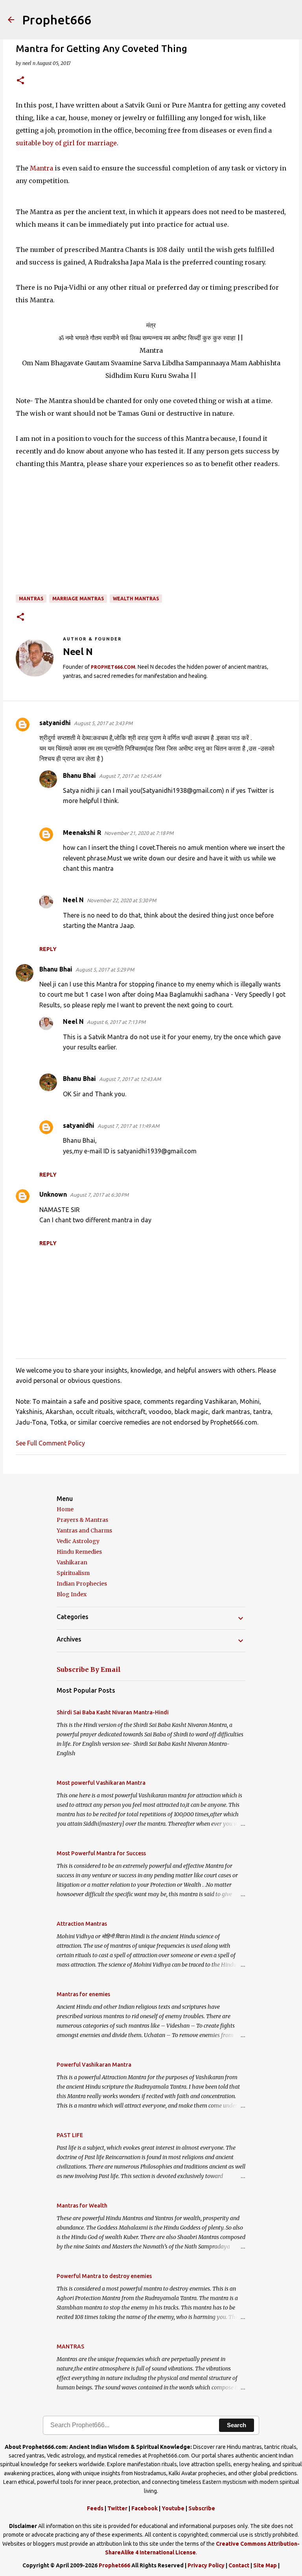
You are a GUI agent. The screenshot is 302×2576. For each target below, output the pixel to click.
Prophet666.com (113, 667)
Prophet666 (57, 20)
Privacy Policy (206, 2565)
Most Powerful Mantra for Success (101, 1853)
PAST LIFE (70, 2135)
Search (237, 2425)
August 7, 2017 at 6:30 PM (99, 1195)
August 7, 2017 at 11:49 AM (128, 1126)
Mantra (41, 168)
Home (65, 1509)
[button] (20, 81)
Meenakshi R (82, 833)
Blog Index (72, 1594)
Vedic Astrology (78, 1541)
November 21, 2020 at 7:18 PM (139, 833)
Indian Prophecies (82, 1584)
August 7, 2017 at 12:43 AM (130, 1079)
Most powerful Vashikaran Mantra (101, 1783)
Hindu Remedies (79, 1552)
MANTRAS (31, 599)
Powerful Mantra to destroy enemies (104, 2276)
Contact (239, 2565)
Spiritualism (73, 1573)
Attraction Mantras (82, 1924)
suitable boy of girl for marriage (66, 143)
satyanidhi (55, 723)
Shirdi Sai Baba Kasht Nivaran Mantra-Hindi (113, 1712)
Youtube (173, 2508)
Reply (48, 949)
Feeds (95, 2508)
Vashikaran (72, 1562)
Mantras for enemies (83, 1994)
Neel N (73, 900)
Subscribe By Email (89, 1669)
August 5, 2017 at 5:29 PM (105, 970)
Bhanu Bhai (79, 775)
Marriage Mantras (78, 599)
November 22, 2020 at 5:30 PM (122, 900)
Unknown (53, 1194)
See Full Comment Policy (50, 1443)
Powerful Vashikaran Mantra (94, 2065)
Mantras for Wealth (82, 2206)
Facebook (145, 2508)
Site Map (265, 2565)
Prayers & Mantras (82, 1520)
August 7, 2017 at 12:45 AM (130, 776)
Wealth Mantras (136, 599)
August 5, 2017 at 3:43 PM (103, 723)
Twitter (117, 2508)
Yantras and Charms (84, 1530)
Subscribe (202, 2508)
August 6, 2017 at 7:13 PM (116, 1022)
